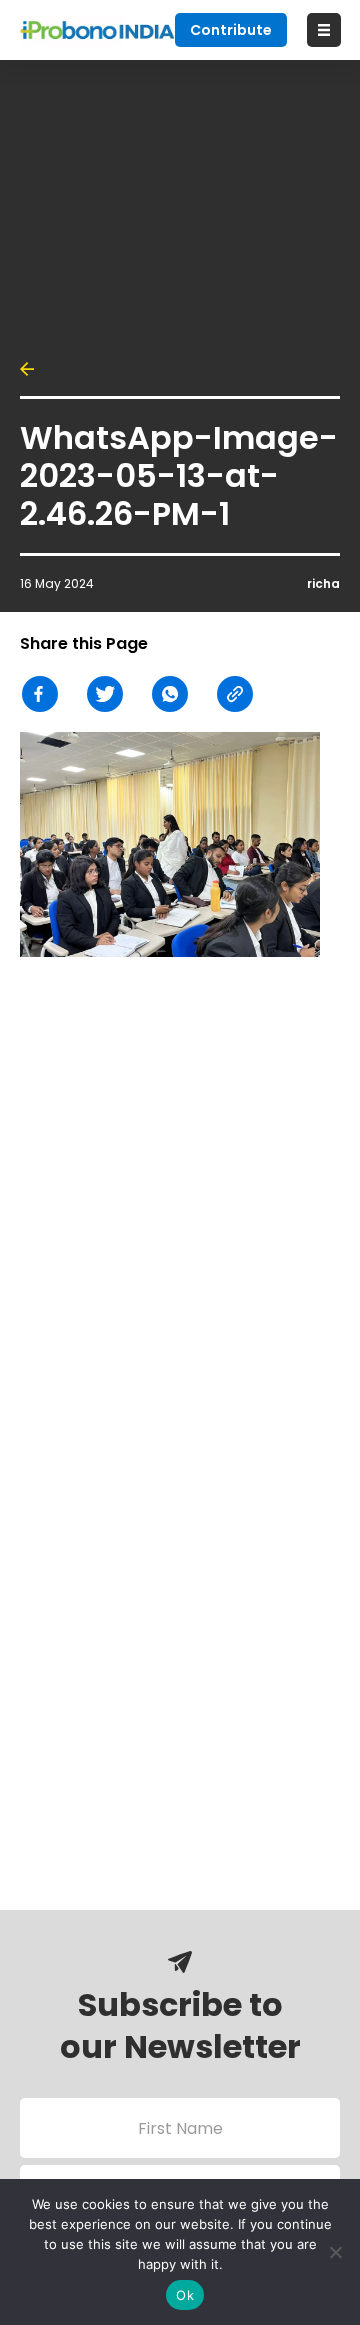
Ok (185, 2295)
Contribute (231, 30)
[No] (335, 2252)
